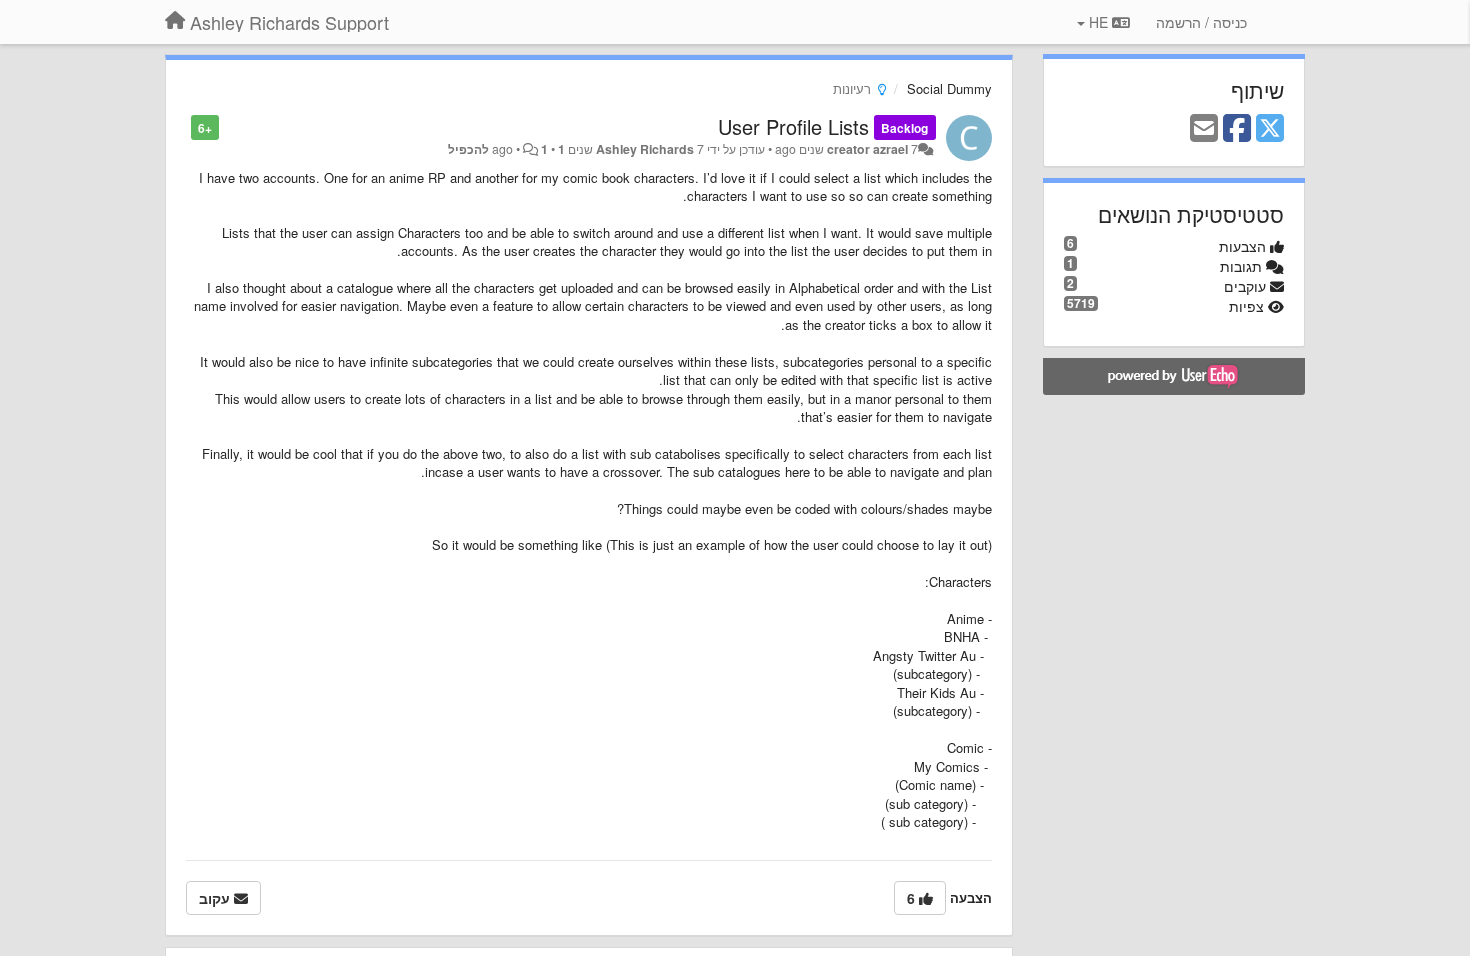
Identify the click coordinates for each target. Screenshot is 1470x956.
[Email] (1204, 129)
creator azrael (867, 149)
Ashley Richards (645, 149)
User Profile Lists (793, 126)
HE (1098, 22)
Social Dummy (949, 88)
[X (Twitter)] (1270, 129)
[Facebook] (1237, 129)
